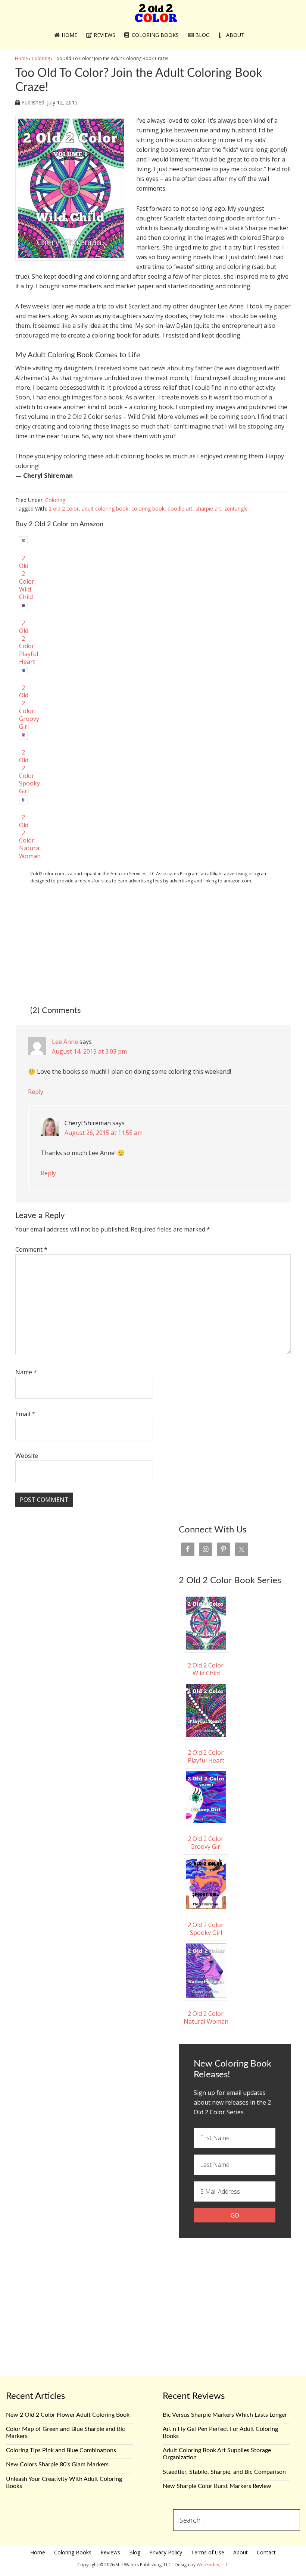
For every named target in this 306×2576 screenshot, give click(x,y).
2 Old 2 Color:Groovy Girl (206, 1843)
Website (27, 1456)
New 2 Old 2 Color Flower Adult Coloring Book (68, 2415)
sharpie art (208, 509)
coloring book (148, 509)
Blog (135, 2552)
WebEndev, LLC (213, 2565)
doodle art (180, 509)
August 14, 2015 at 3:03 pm (89, 1051)
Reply (36, 1092)
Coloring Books (73, 2552)
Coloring (55, 500)
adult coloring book (105, 509)
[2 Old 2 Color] (156, 18)
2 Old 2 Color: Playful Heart (206, 1756)
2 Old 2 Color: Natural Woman (206, 2017)
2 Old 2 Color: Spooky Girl (206, 1929)
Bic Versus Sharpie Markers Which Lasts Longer (225, 2415)
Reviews (110, 2552)
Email (25, 1414)
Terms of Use (208, 2552)
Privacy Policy (166, 2552)
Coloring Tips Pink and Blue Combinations (61, 2450)
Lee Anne (65, 1042)
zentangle (236, 509)
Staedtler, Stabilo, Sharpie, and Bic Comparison (224, 2472)
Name (26, 1372)
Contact (266, 2552)
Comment (31, 1249)
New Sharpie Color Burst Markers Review (217, 2486)
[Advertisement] (153, 944)
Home (38, 2552)
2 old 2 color (64, 509)
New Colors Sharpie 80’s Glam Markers (57, 2464)
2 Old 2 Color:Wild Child (27, 577)
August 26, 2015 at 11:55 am (104, 1133)
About (241, 2552)
